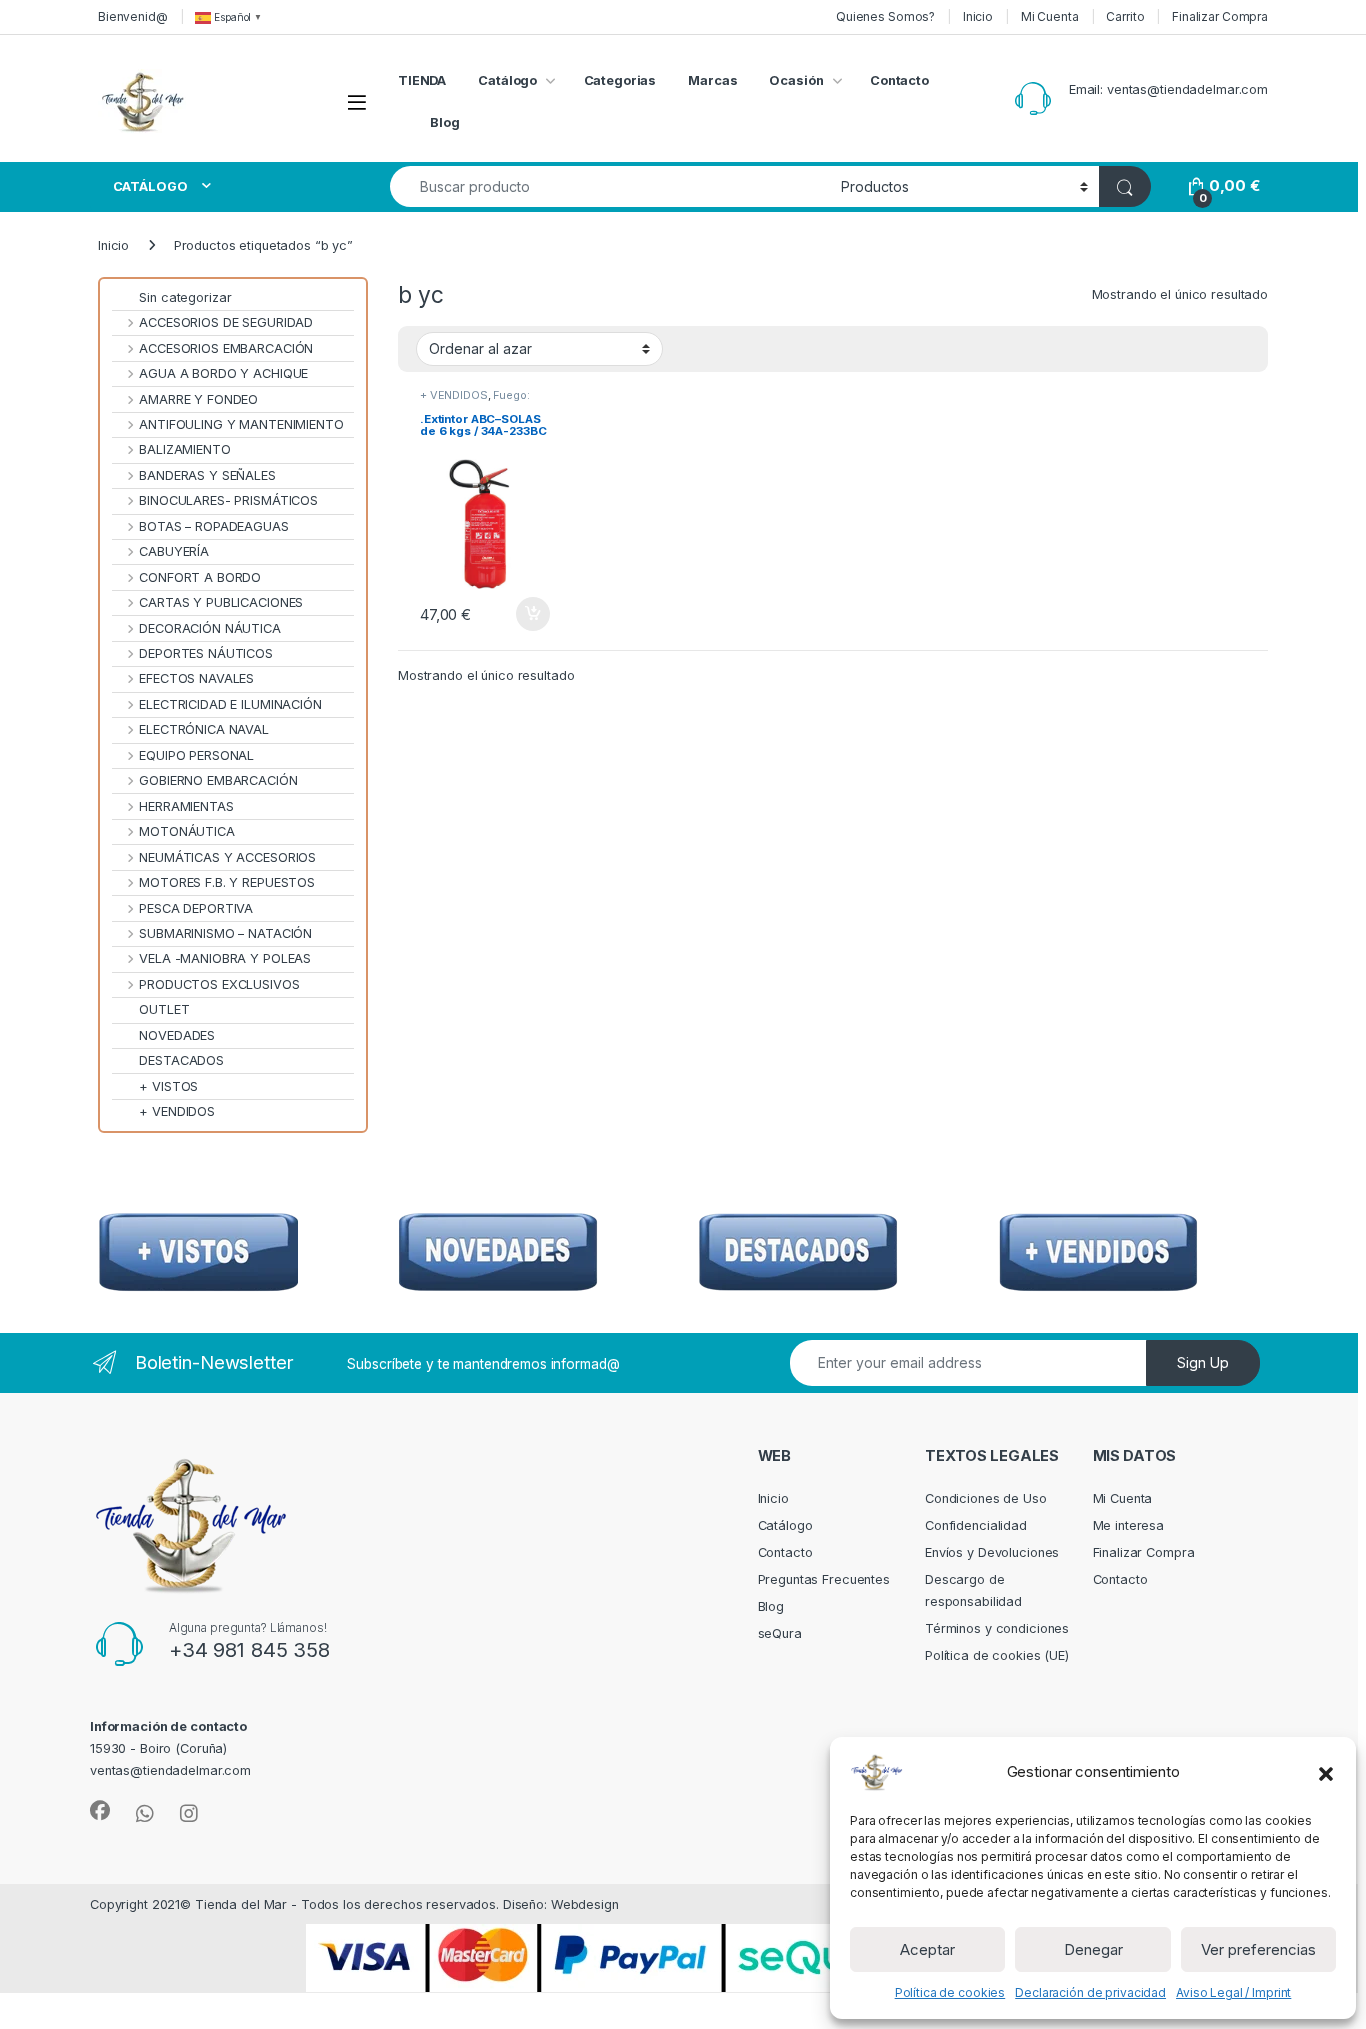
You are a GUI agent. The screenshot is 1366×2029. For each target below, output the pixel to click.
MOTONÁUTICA (187, 831)
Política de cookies (950, 1992)
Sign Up (1203, 1362)
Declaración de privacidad (1090, 1992)
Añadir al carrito (529, 614)
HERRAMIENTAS (186, 806)
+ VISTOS (168, 1086)
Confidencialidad (976, 1525)
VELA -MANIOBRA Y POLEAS (225, 958)
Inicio (978, 16)
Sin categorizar (185, 297)
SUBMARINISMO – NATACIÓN (225, 933)
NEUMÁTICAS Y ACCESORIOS (227, 857)
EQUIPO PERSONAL (196, 755)
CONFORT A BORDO (200, 577)
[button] (1326, 1772)
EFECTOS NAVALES (196, 678)
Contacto (899, 80)
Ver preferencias (1258, 1949)
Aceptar (927, 1949)
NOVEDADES (177, 1035)
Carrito (1125, 16)
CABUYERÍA (174, 551)
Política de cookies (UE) (997, 1655)
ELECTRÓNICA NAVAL (204, 729)
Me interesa (1129, 1525)
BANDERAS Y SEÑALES (207, 475)
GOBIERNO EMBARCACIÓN (218, 780)
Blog (445, 122)
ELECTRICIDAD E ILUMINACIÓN (230, 704)
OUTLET (164, 1009)
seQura (780, 1633)
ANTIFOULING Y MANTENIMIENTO (241, 424)
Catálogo (507, 80)
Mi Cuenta (1050, 16)
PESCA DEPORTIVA (196, 908)
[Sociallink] (100, 1811)
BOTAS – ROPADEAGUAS (214, 526)
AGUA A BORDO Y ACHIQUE (223, 373)
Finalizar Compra (1220, 16)
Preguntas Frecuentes (824, 1579)
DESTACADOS (181, 1060)
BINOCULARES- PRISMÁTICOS (228, 500)
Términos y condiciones (997, 1628)
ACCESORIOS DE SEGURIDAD (226, 322)
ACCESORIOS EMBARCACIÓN (226, 348)
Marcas (712, 80)
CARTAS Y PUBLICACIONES (221, 602)
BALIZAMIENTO (184, 449)
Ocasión (796, 80)
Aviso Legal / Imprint (1233, 1992)
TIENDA (422, 80)
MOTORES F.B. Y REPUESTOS (227, 882)
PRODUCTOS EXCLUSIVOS (219, 984)
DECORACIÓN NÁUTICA (210, 628)
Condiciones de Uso (986, 1498)
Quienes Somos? (885, 16)
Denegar (1093, 1949)
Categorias (620, 80)
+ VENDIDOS (454, 395)
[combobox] (610, 186)
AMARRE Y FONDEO (198, 399)
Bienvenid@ (133, 16)
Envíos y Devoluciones (992, 1552)
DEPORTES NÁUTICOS (206, 653)
